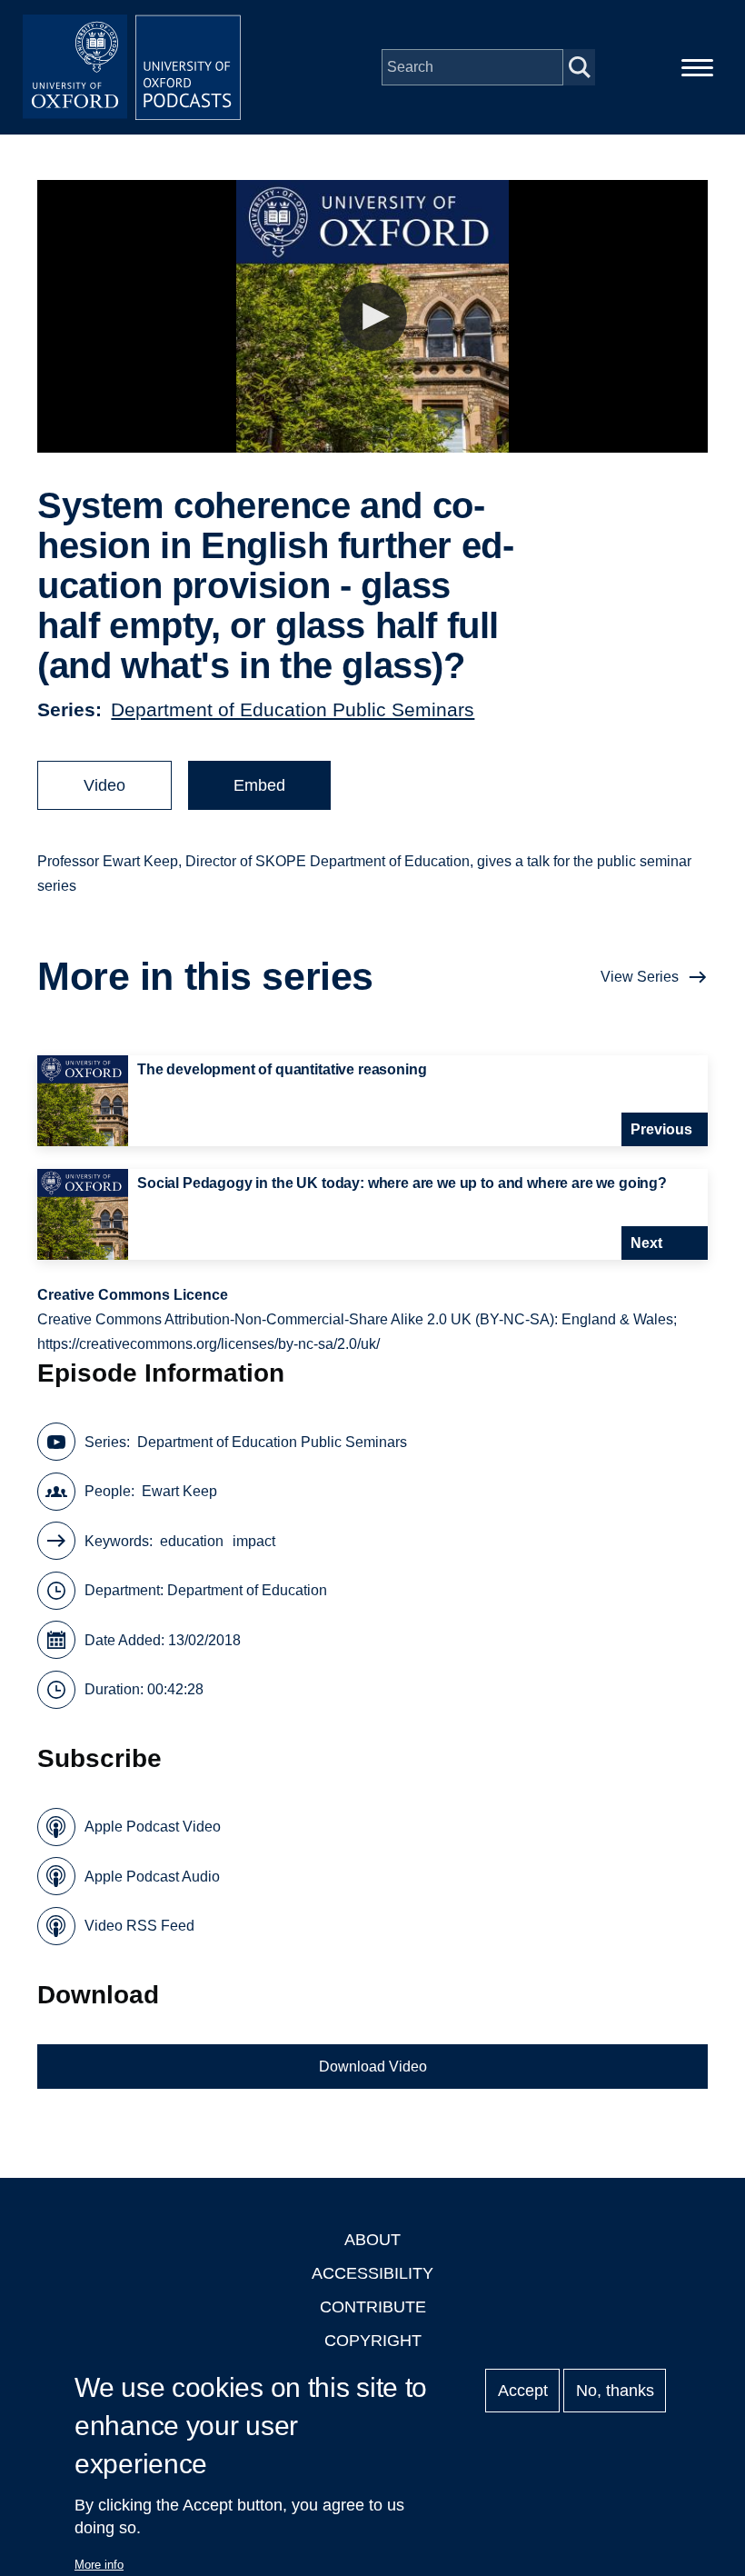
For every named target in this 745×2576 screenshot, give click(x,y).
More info (99, 2565)
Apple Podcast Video (153, 1827)
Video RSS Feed (139, 1926)
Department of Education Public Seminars (293, 709)
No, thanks (615, 2391)
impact (254, 1541)
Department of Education (247, 1590)
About (372, 2240)
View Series (640, 977)
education (192, 1541)
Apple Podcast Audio (152, 1877)
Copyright (373, 2341)
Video (104, 785)
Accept (523, 2391)
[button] (373, 317)
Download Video (373, 2067)
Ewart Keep (179, 1491)
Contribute (373, 2307)
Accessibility (372, 2273)
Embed (259, 785)
